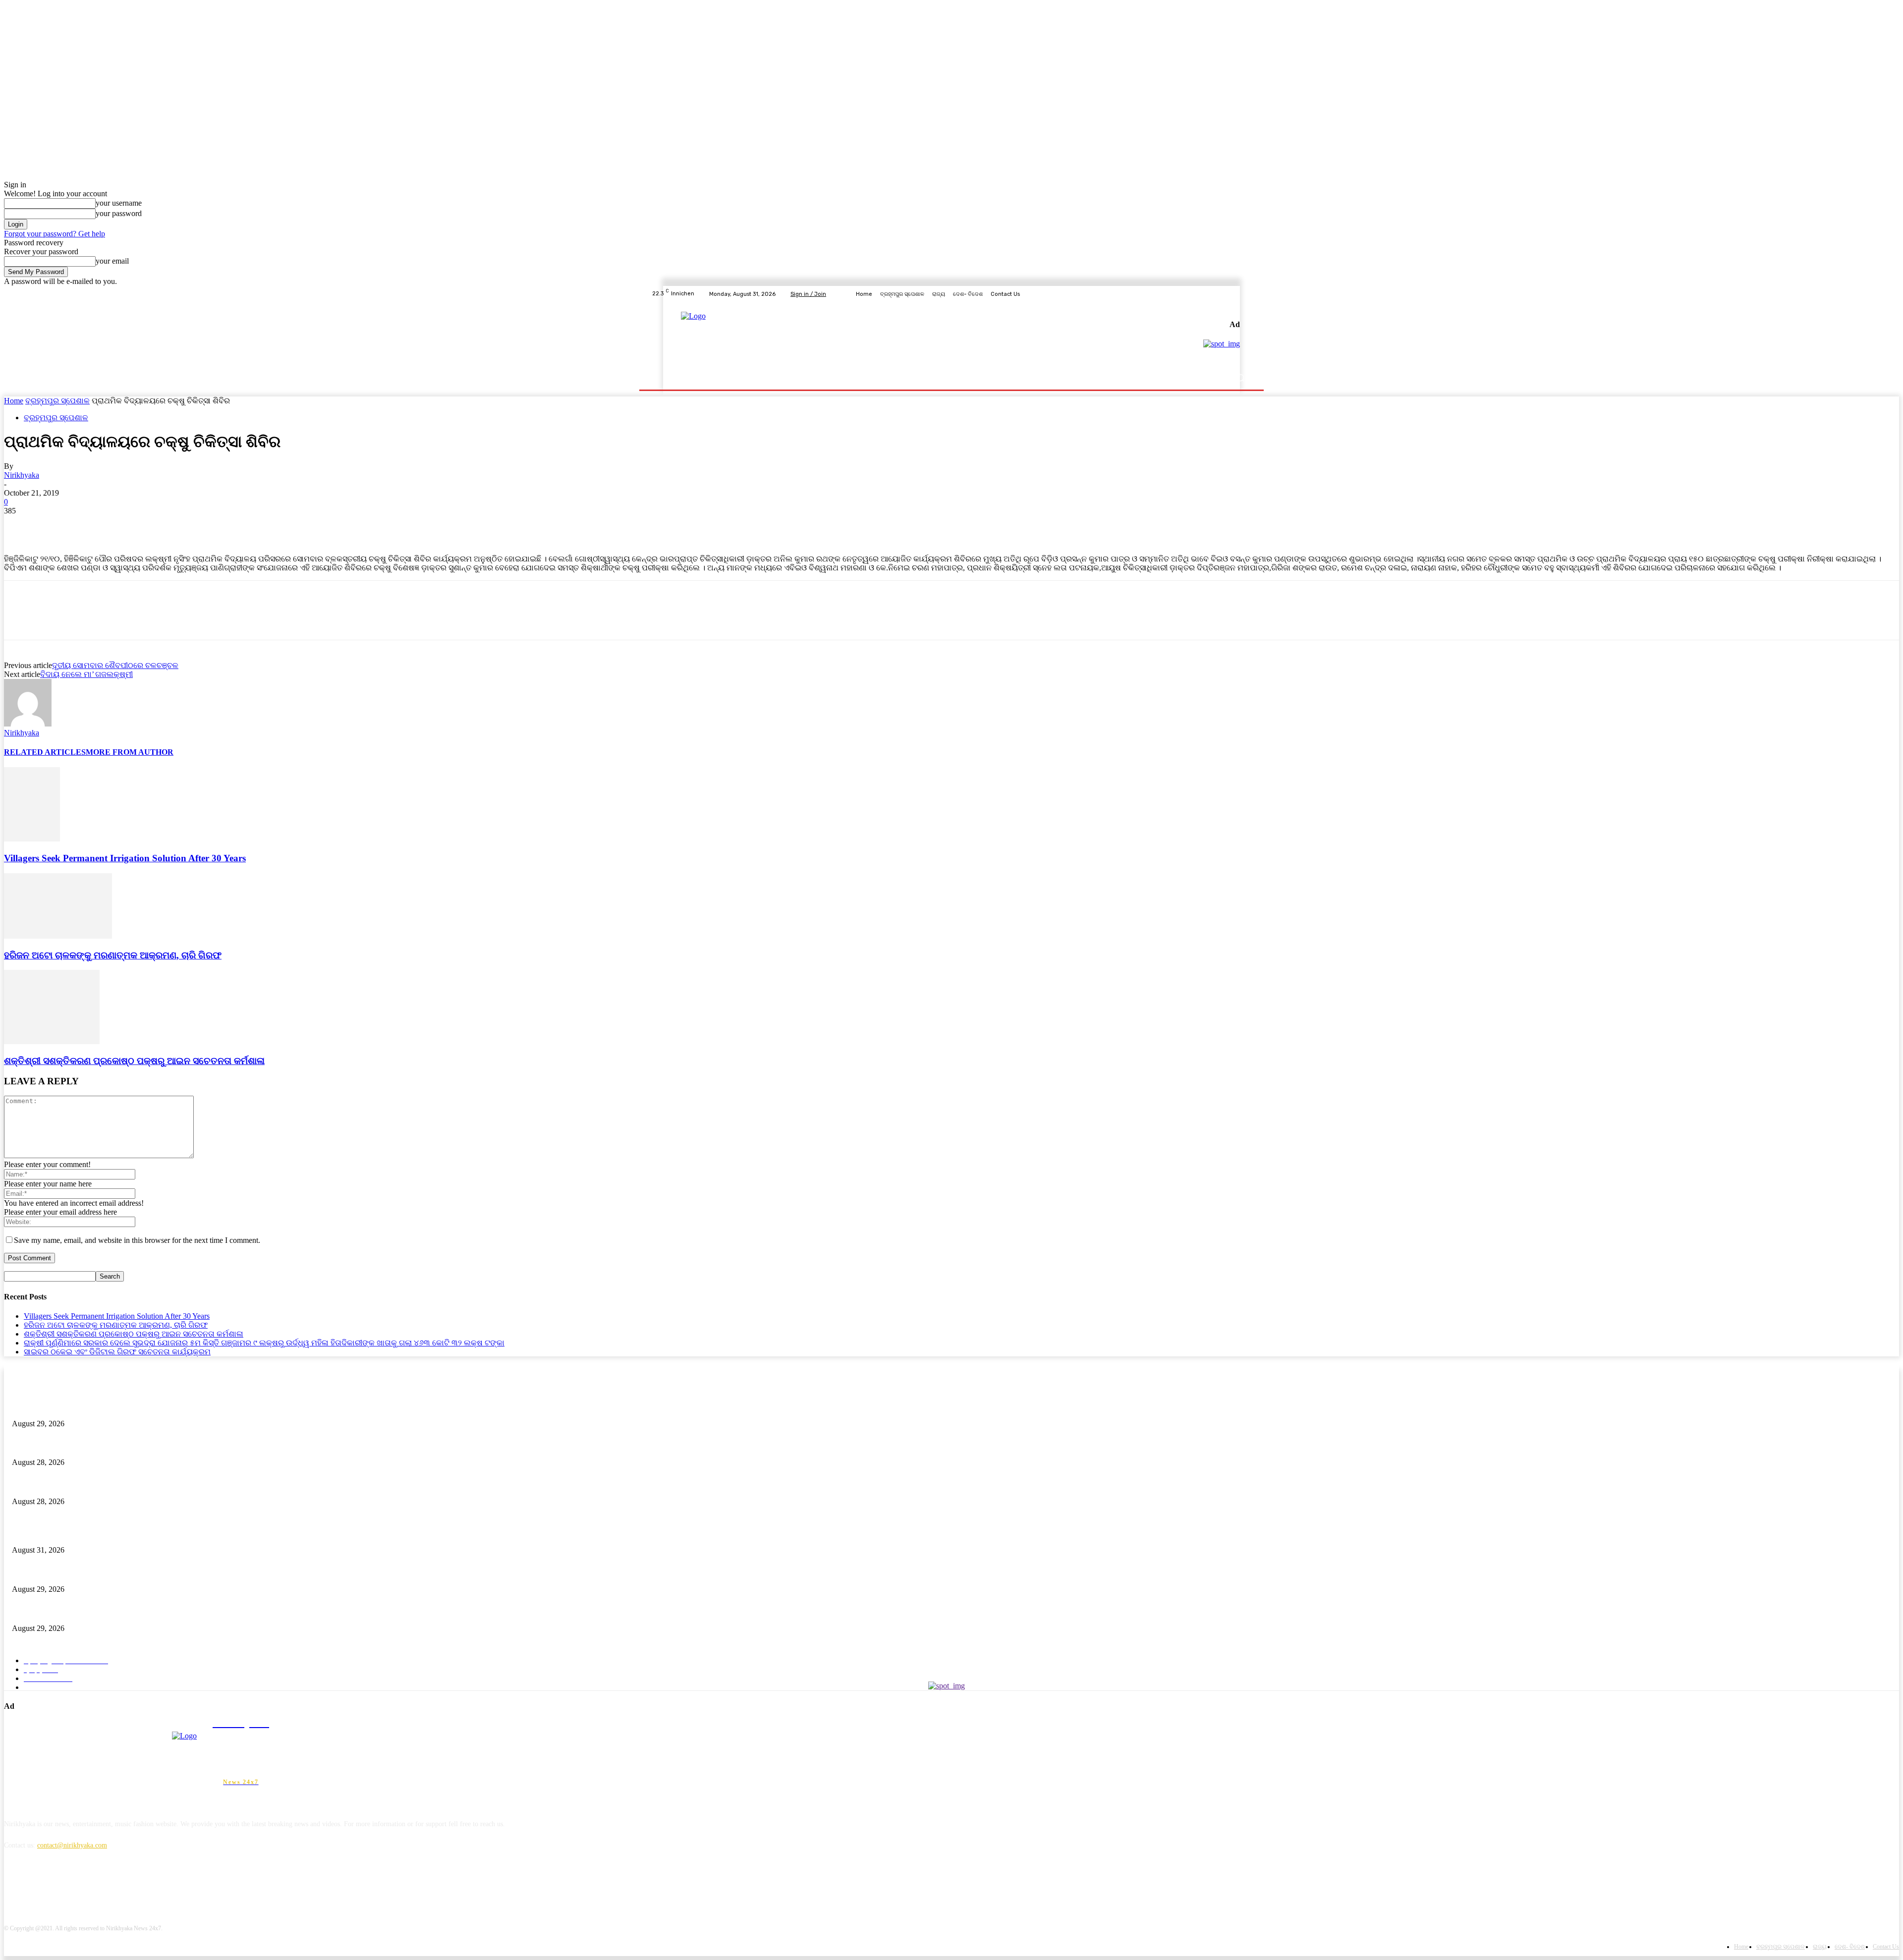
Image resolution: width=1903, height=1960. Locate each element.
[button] (1240, 378)
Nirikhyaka (22, 475)
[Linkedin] (65, 1890)
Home (14, 401)
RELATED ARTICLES (45, 752)
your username (119, 203)
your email (112, 261)
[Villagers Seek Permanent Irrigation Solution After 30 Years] (32, 839)
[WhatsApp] (127, 526)
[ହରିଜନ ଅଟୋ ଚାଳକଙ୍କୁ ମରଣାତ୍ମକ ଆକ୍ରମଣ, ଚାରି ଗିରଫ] (58, 936)
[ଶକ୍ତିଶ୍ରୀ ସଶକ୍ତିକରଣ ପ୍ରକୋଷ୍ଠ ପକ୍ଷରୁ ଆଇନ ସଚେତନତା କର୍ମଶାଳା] (52, 1041)
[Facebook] (1198, 294)
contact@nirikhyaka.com (72, 1845)
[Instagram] (1210, 294)
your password (119, 213)
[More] (164, 526)
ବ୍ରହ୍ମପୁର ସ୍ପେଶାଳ (57, 401)
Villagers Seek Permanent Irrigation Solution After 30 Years (125, 858)
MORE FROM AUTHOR (130, 752)
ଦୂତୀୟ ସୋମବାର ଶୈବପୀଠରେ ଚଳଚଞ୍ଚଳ (115, 665)
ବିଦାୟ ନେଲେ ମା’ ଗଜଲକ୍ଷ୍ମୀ (86, 674)
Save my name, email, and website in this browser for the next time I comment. (137, 1240)
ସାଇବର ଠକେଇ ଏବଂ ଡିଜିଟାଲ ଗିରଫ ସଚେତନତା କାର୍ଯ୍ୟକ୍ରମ (117, 1352)
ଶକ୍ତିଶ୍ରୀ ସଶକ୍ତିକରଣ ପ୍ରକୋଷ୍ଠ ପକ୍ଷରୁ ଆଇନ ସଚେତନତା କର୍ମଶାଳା (134, 1061)
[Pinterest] (92, 526)
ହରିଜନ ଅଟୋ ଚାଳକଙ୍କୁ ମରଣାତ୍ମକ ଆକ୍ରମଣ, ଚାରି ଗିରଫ (113, 955)
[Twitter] (1222, 294)
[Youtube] (1246, 294)
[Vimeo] (1234, 294)
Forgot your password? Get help (55, 234)
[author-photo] (28, 724)
